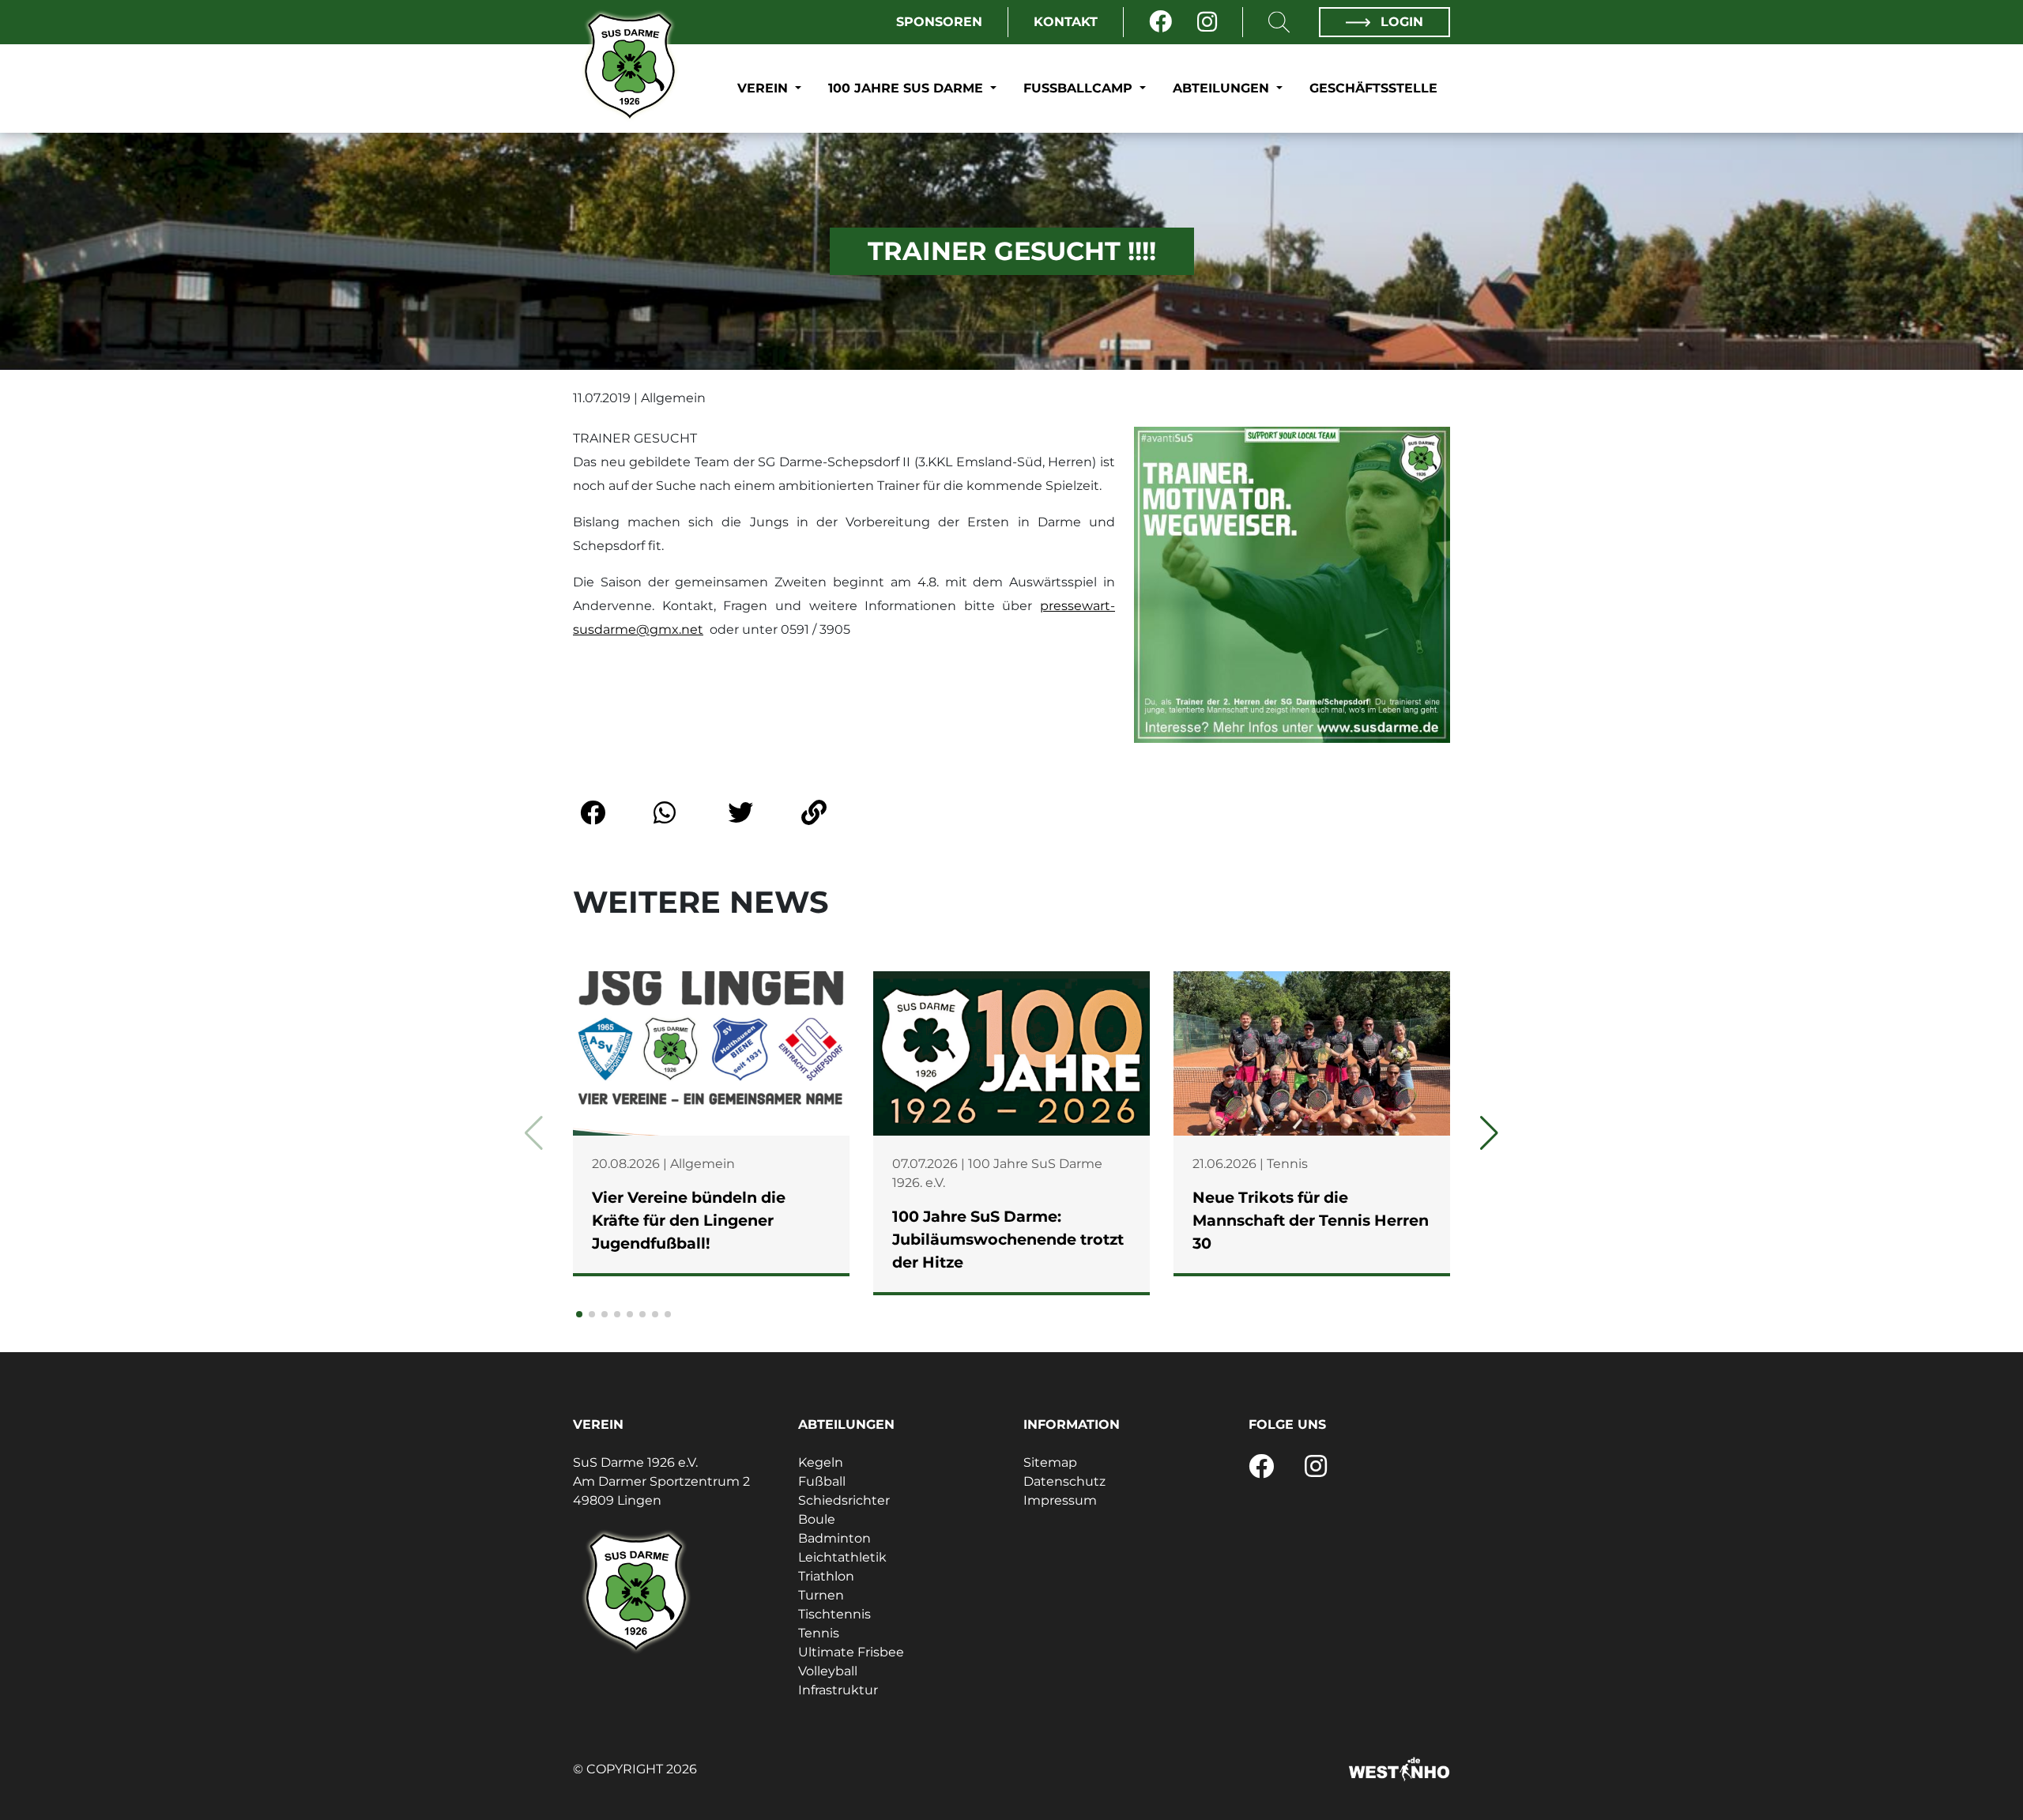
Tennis (819, 1633)
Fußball (822, 1481)
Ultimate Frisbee (851, 1652)
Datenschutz (1064, 1481)
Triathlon (826, 1576)
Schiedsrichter (844, 1500)
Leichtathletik (842, 1557)
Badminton (834, 1538)
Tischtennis (834, 1614)
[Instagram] (1207, 22)
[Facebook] (1160, 22)
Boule (817, 1519)
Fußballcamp (1080, 88)
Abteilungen (1223, 88)
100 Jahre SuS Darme (908, 88)
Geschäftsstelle (1373, 88)
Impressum (1060, 1500)
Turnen (821, 1595)
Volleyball (828, 1671)
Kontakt (1066, 22)
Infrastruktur (838, 1690)
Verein (765, 88)
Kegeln (821, 1462)
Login (1400, 22)
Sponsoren (939, 22)
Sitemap (1050, 1462)
